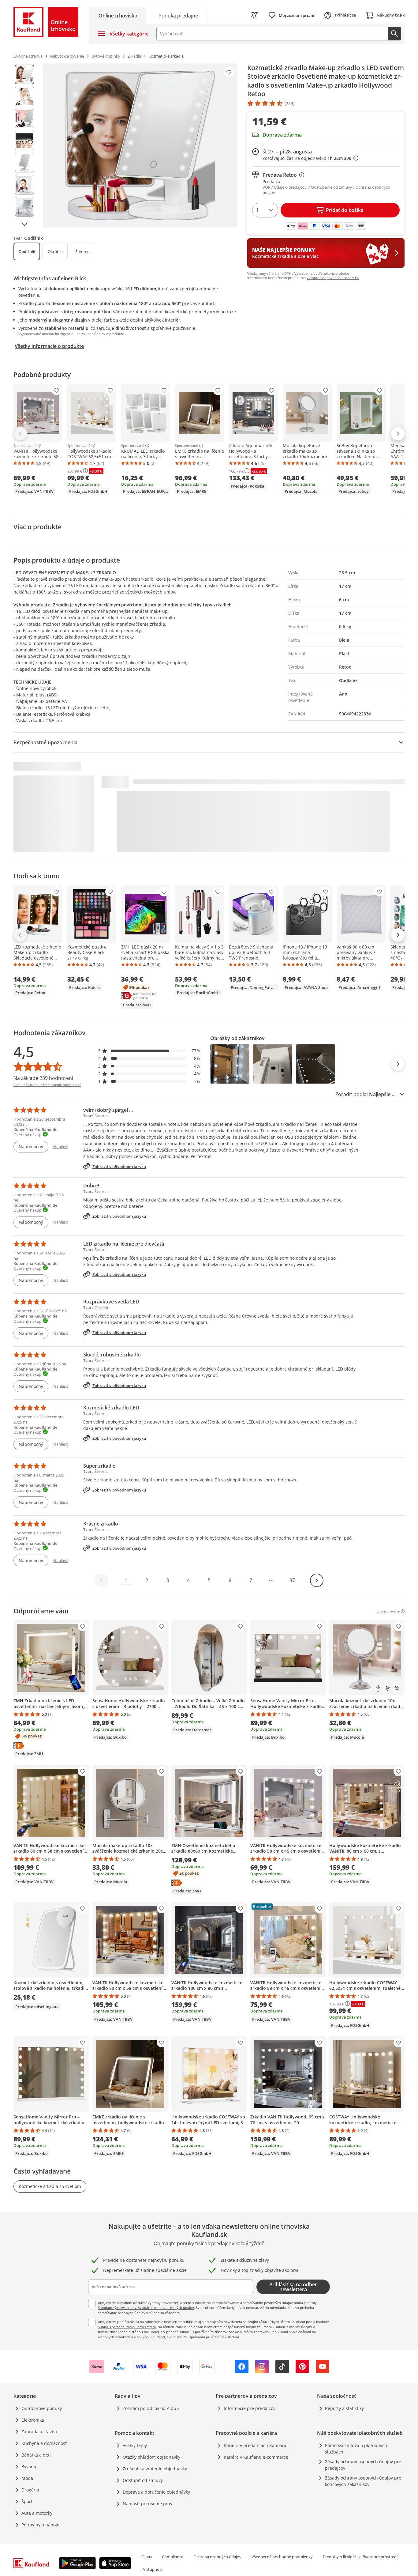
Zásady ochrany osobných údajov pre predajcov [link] (363, 2465)
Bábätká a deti (36, 2455)
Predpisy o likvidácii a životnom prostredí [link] (360, 2557)
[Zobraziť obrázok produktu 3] (24, 119)
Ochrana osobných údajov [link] (217, 2557)
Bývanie (29, 2467)
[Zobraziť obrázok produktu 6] (24, 185)
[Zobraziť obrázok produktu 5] (24, 163)
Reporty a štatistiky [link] (344, 2408)
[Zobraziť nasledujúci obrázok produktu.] (24, 224)
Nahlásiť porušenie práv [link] (147, 2504)
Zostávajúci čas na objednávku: (309, 158)
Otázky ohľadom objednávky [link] (151, 2457)
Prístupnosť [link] (152, 2569)
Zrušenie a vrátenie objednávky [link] (155, 2469)
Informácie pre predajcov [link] (250, 2408)
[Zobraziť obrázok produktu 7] (24, 207)
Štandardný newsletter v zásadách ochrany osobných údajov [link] (146, 2308)
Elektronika (33, 2420)
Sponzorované (25, 446)
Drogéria (30, 2490)
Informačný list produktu (152, 996)
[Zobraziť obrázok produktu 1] (24, 74)
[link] (178, 15)
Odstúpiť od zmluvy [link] (143, 2480)
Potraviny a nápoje (40, 2525)
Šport (27, 2501)
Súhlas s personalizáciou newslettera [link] (127, 2327)
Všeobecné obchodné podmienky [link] (282, 2557)
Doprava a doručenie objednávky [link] (156, 2492)
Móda (27, 2478)
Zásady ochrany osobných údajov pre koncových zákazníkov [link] (363, 2481)
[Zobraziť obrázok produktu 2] (24, 96)
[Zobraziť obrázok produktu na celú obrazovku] (140, 145)
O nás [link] (147, 2557)
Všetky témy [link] (135, 2445)
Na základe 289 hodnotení (43, 1078)
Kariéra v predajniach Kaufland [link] (256, 2445)
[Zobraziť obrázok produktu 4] (24, 141)
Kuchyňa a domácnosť (44, 2443)
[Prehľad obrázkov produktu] (24, 145)
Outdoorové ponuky (42, 2408)
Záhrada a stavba (39, 2432)
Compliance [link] (173, 2557)
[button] (149, 1051)
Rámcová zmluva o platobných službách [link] (356, 2449)
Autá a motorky (37, 2513)
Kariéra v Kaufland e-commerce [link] (256, 2457)
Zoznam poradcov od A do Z (151, 2408)
